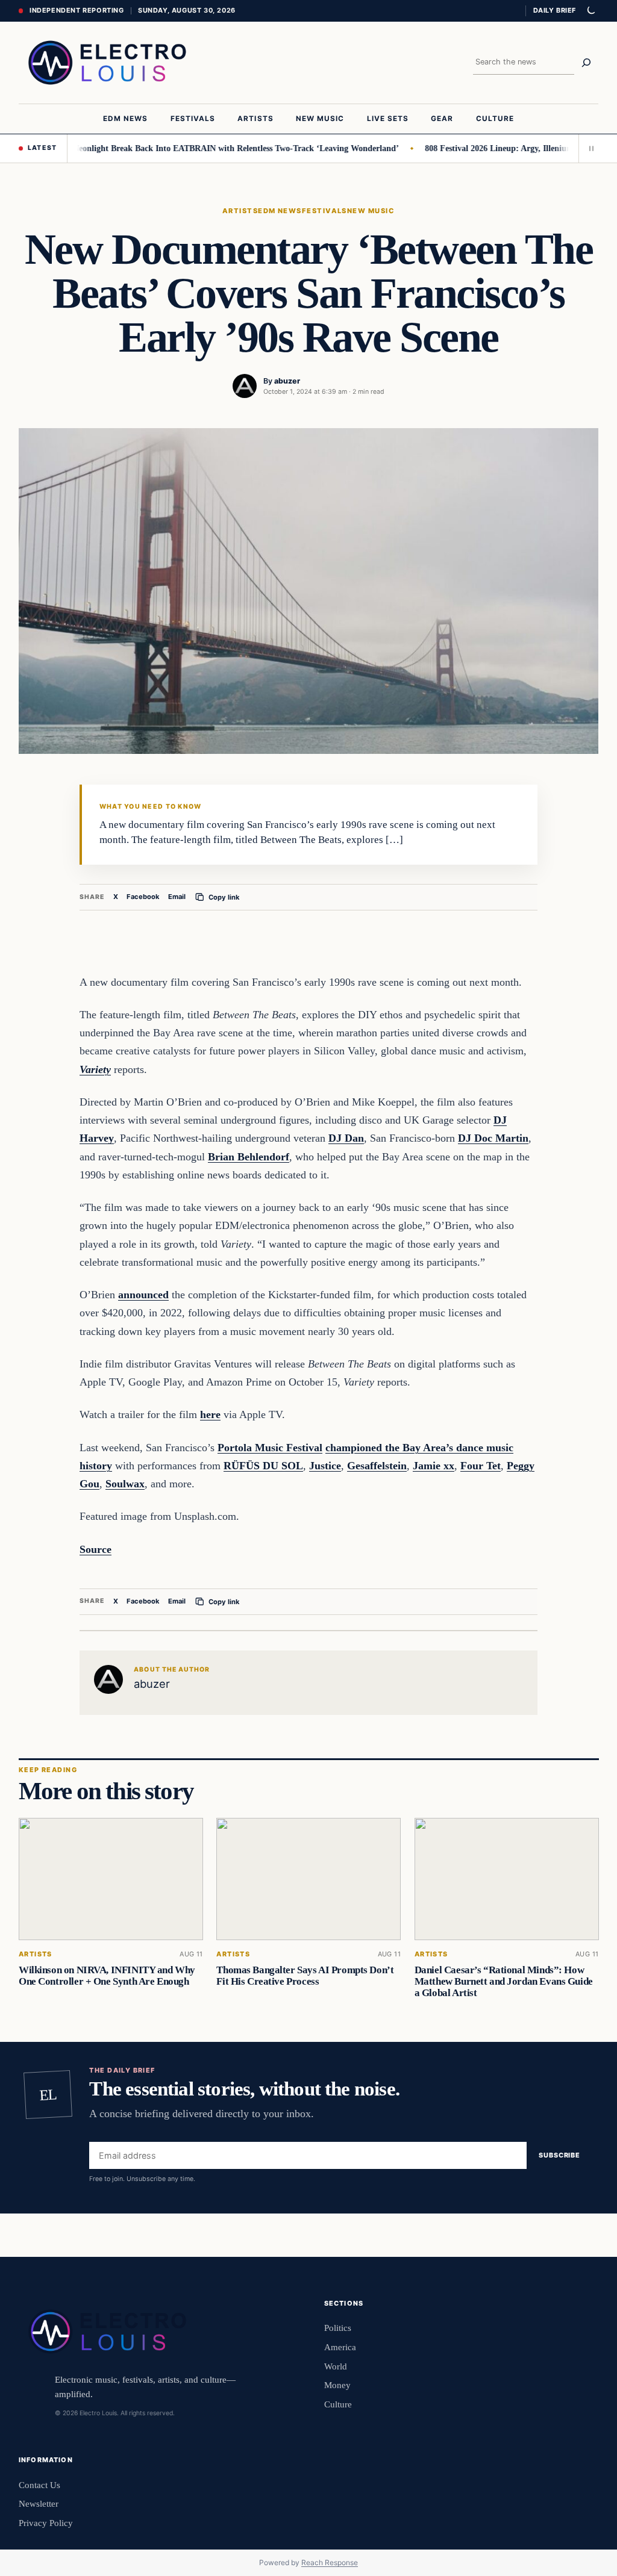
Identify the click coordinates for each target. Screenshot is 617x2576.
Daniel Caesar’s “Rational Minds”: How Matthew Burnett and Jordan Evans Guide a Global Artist (503, 1981)
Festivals (324, 211)
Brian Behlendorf (249, 1157)
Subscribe (559, 2155)
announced (143, 1295)
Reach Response (330, 2562)
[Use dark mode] (590, 11)
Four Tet (481, 1466)
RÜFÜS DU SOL (263, 1466)
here (210, 1414)
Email (177, 897)
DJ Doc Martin (493, 1138)
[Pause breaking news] (589, 148)
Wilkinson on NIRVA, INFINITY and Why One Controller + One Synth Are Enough (107, 1976)
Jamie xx (434, 1466)
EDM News (280, 211)
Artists (240, 211)
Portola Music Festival (270, 1448)
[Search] (586, 63)
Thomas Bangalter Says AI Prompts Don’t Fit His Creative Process (305, 1976)
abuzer (287, 381)
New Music (371, 211)
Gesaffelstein (377, 1466)
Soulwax (125, 1484)
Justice (325, 1466)
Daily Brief (555, 10)
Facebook (143, 897)
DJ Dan (346, 1138)
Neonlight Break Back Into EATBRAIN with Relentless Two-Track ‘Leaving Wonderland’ (213, 148)
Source (96, 1549)
